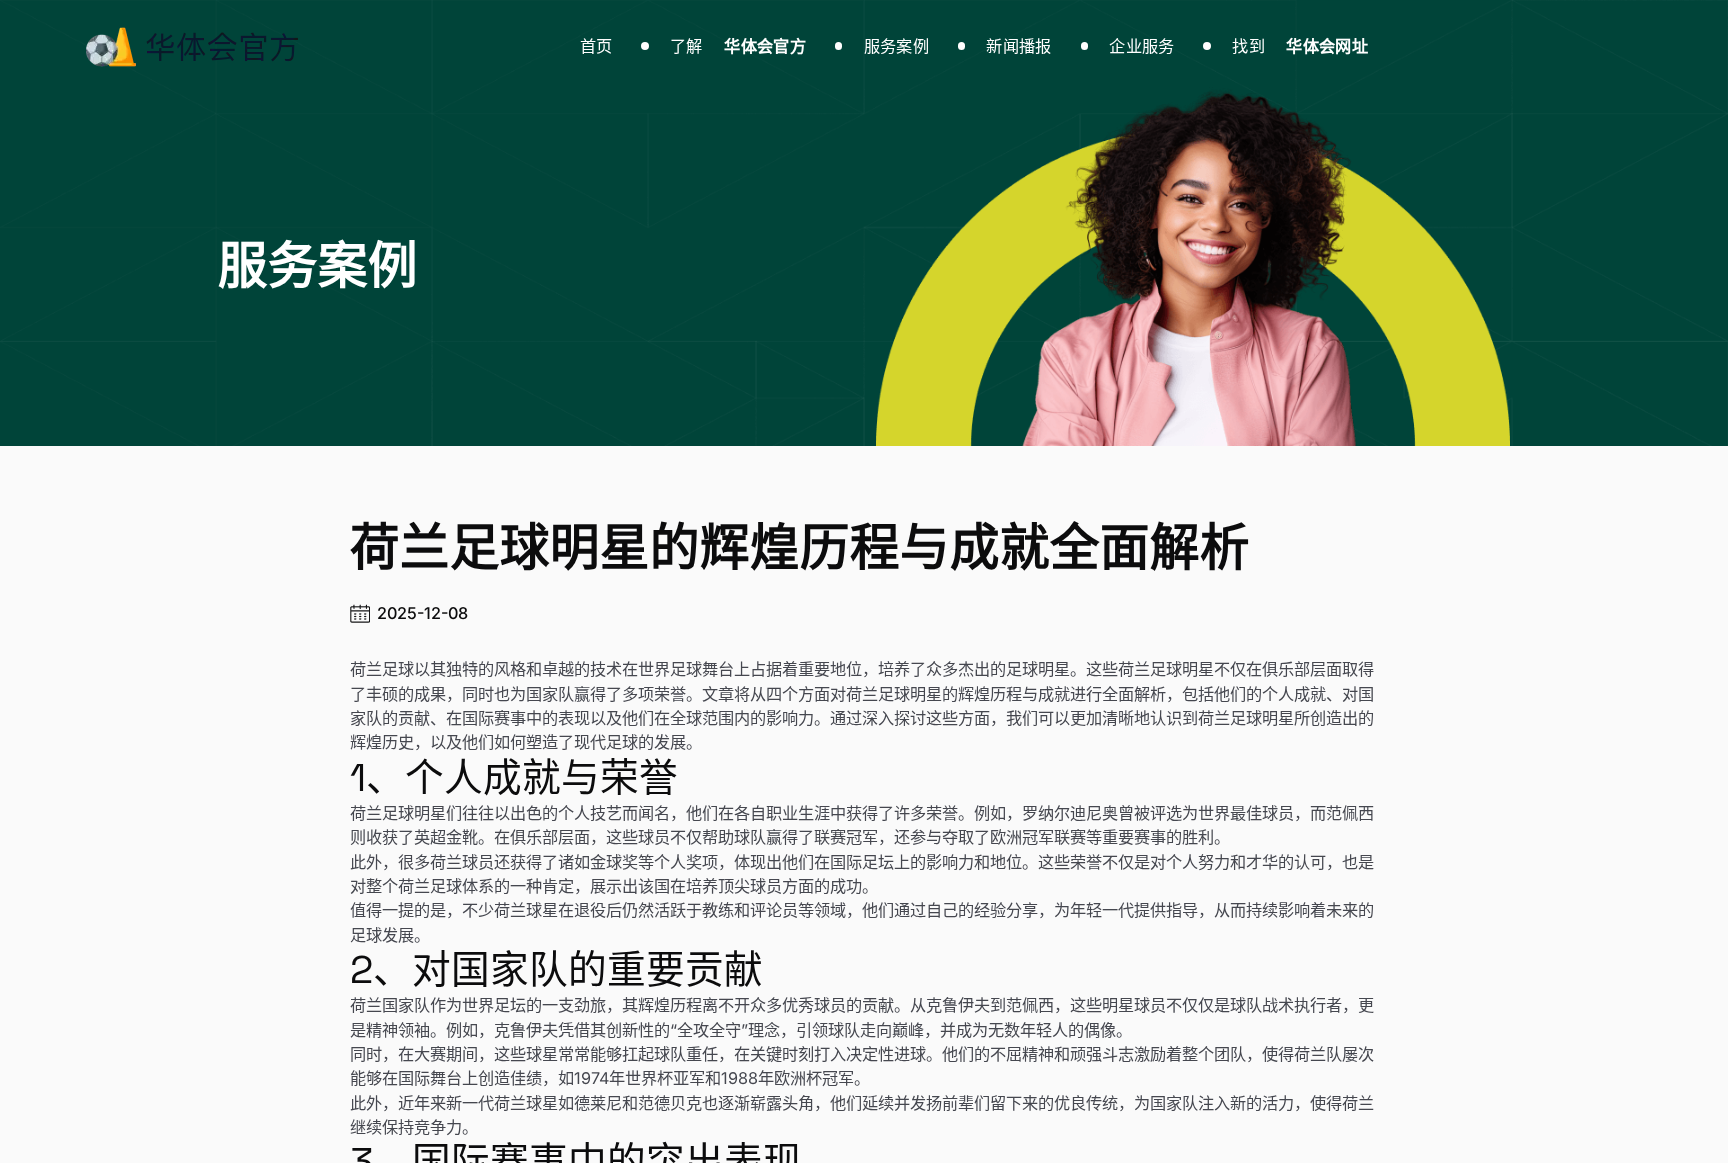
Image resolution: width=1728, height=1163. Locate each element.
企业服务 (1141, 46)
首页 (596, 46)
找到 (1300, 46)
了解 (738, 46)
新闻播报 (1018, 46)
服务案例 (896, 46)
